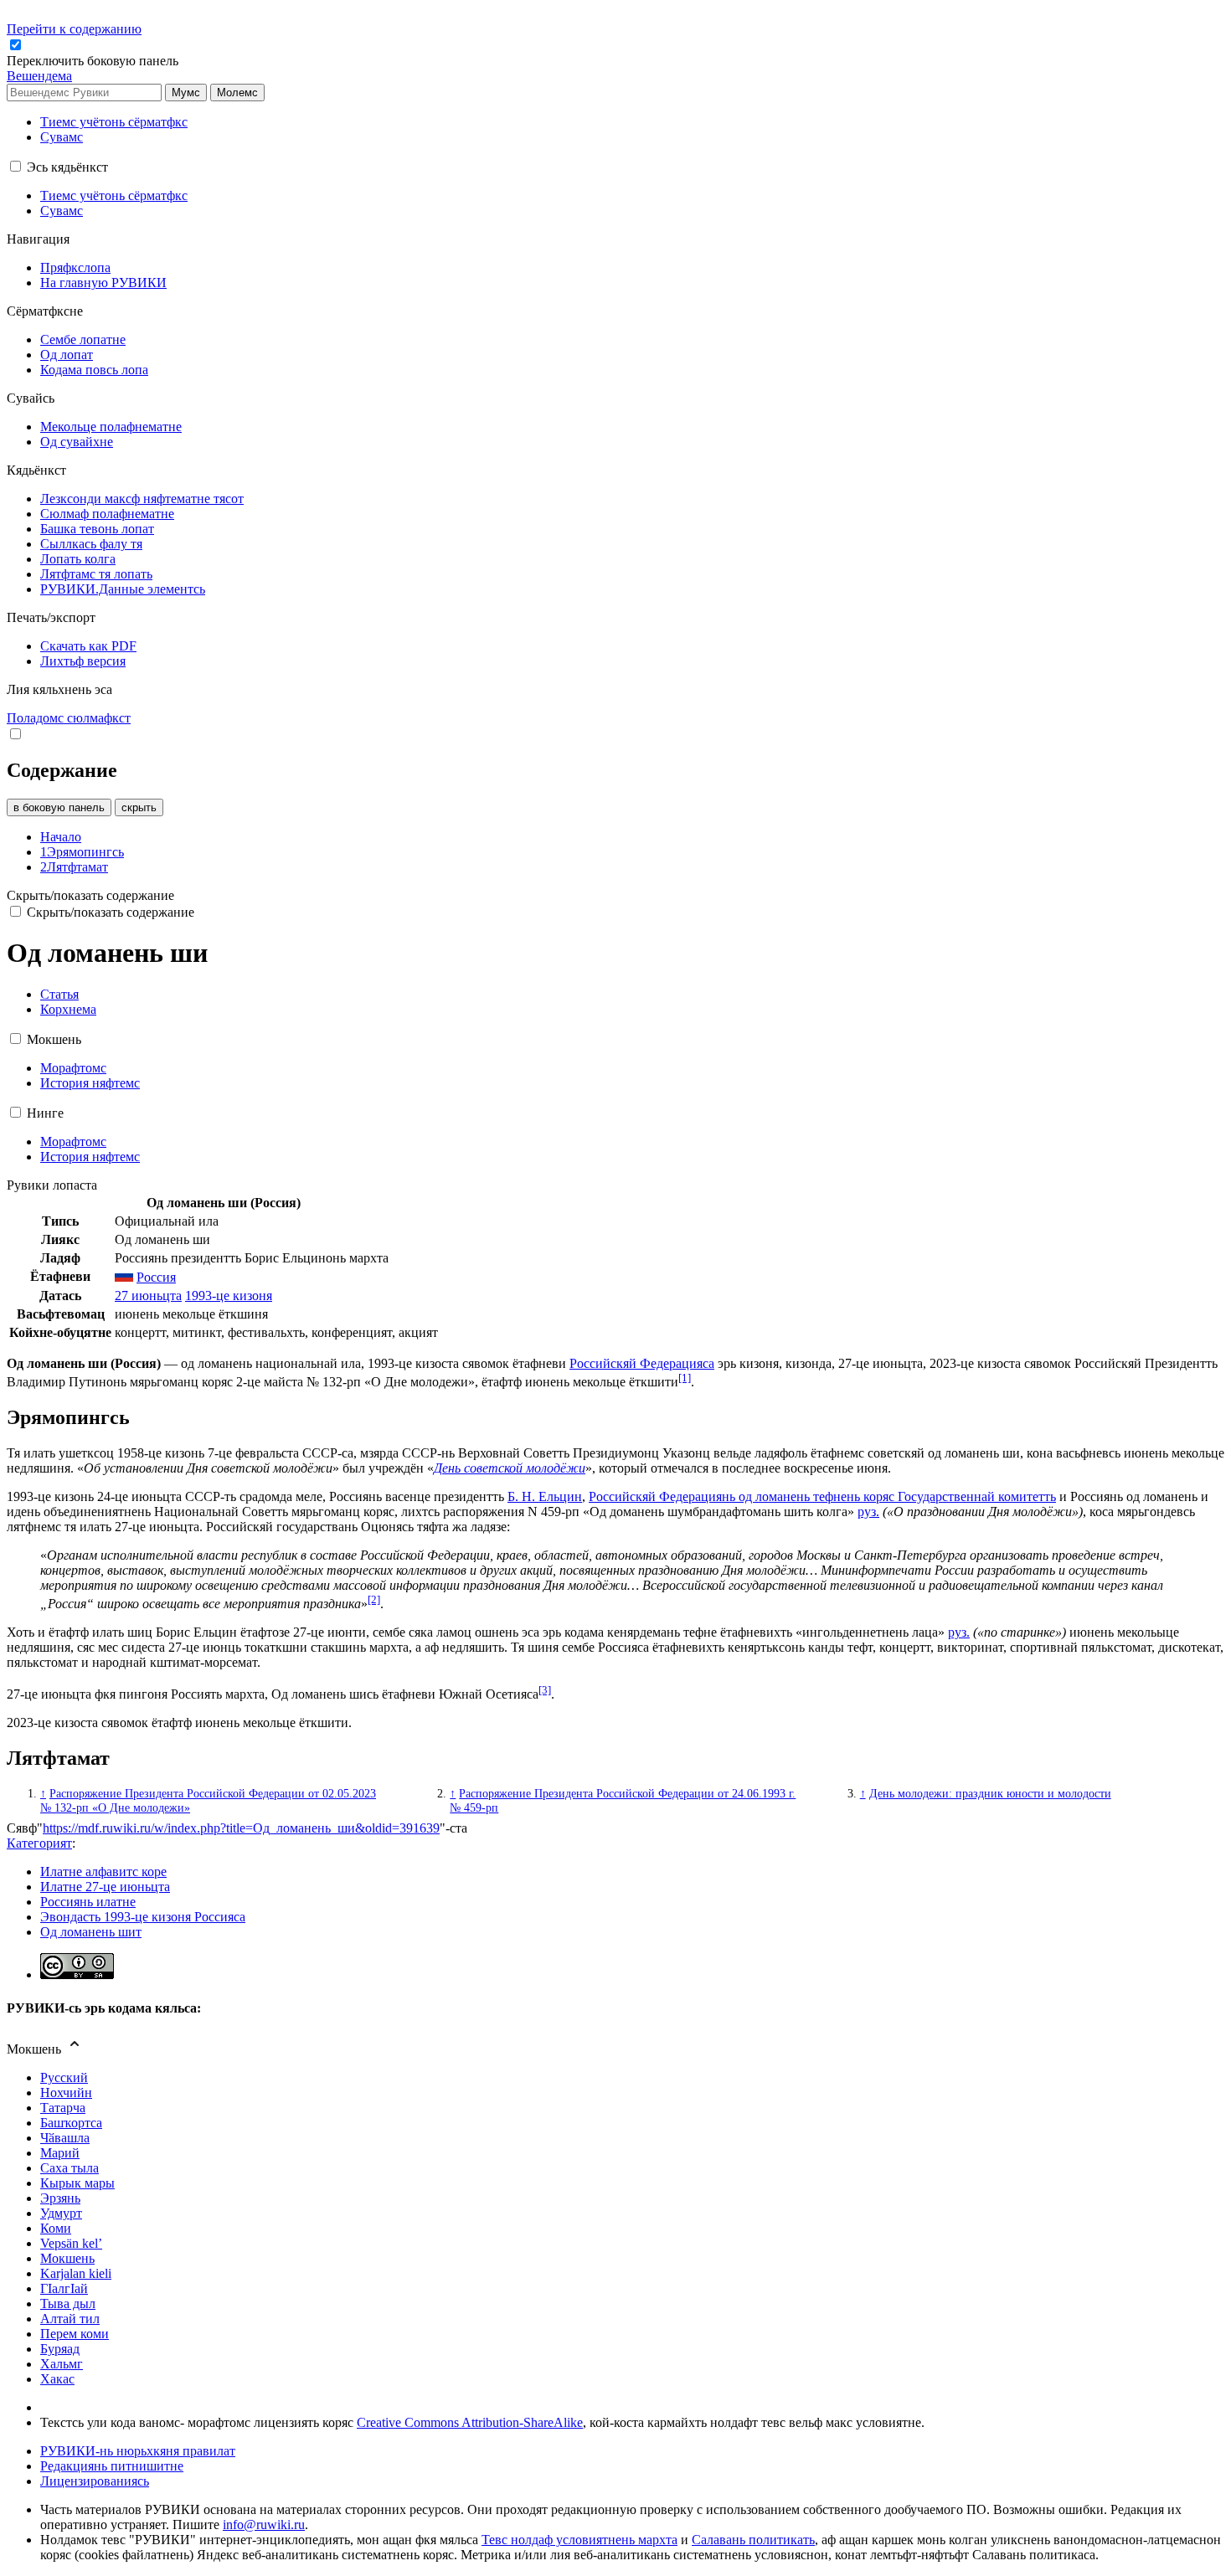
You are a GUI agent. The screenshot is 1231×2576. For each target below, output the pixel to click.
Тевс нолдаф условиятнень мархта (579, 2540)
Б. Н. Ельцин (545, 1496)
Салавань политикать (753, 2540)
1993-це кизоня (229, 1296)
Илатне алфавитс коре (103, 1872)
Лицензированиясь (95, 2481)
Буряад (60, 2349)
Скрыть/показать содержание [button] (90, 895)
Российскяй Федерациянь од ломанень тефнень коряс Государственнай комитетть (822, 1496)
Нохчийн (66, 2093)
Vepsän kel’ (71, 2243)
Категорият (39, 1843)
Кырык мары (77, 2183)
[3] (545, 1690)
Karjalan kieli (76, 2273)
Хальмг (62, 2364)
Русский (64, 2077)
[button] (94, 61)
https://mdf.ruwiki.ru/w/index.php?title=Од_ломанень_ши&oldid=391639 (241, 1828)
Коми (56, 2228)
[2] (374, 1599)
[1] (685, 1378)
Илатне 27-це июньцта (105, 1887)
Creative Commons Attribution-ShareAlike (470, 2422)
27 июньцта (148, 1296)
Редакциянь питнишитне (112, 2466)
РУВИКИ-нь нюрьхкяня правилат (138, 2451)
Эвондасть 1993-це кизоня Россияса (143, 1917)
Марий (60, 2153)
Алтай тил (70, 2319)
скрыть (139, 807)
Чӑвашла (65, 2138)
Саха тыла (70, 2168)
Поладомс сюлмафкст (69, 718)
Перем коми (75, 2334)
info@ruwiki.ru (264, 2525)
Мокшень (67, 2258)
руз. (868, 1512)
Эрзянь (60, 2198)
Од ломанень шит (91, 1932)
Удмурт (61, 2213)
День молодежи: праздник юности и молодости (990, 1793)
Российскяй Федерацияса (642, 1363)
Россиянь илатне (88, 1902)
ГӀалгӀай (64, 2288)
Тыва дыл (68, 2303)
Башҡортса (71, 2123)
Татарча (63, 2108)
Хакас (57, 2379)
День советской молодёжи (510, 1468)
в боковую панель (59, 807)
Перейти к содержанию (74, 29)
